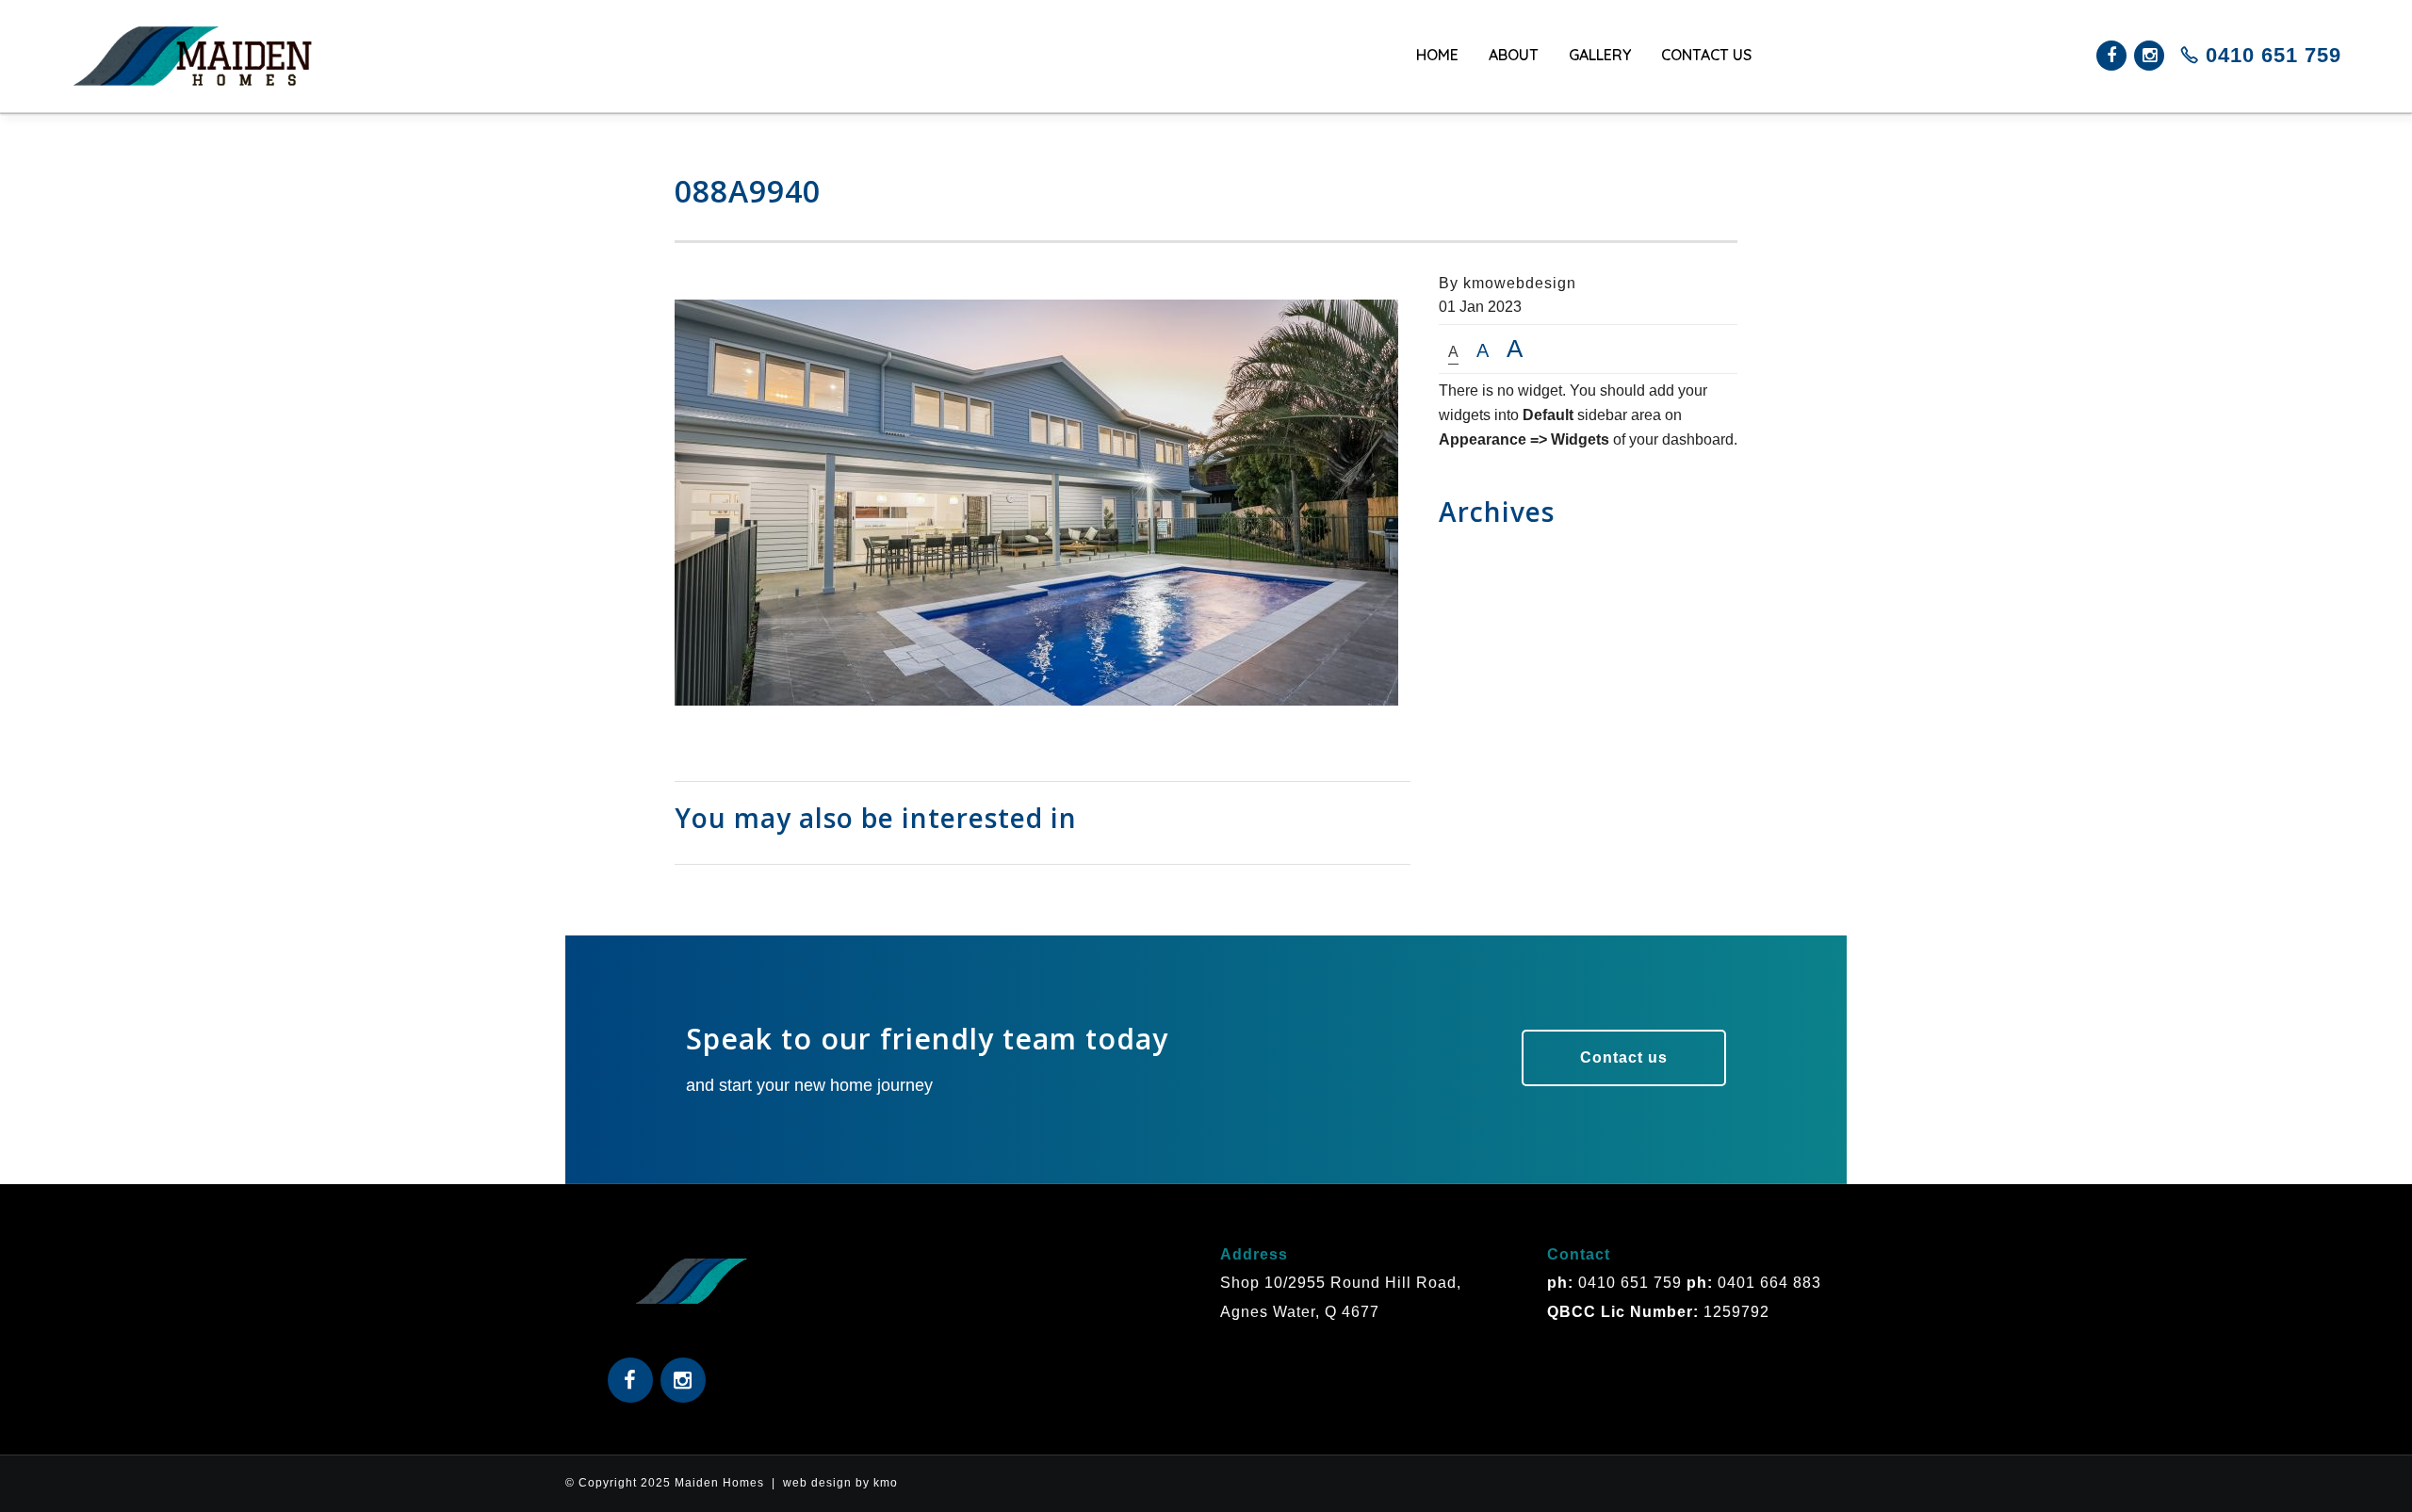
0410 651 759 (2270, 55)
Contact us (1624, 1057)
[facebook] (2111, 56)
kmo (886, 1483)
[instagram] (2149, 56)
